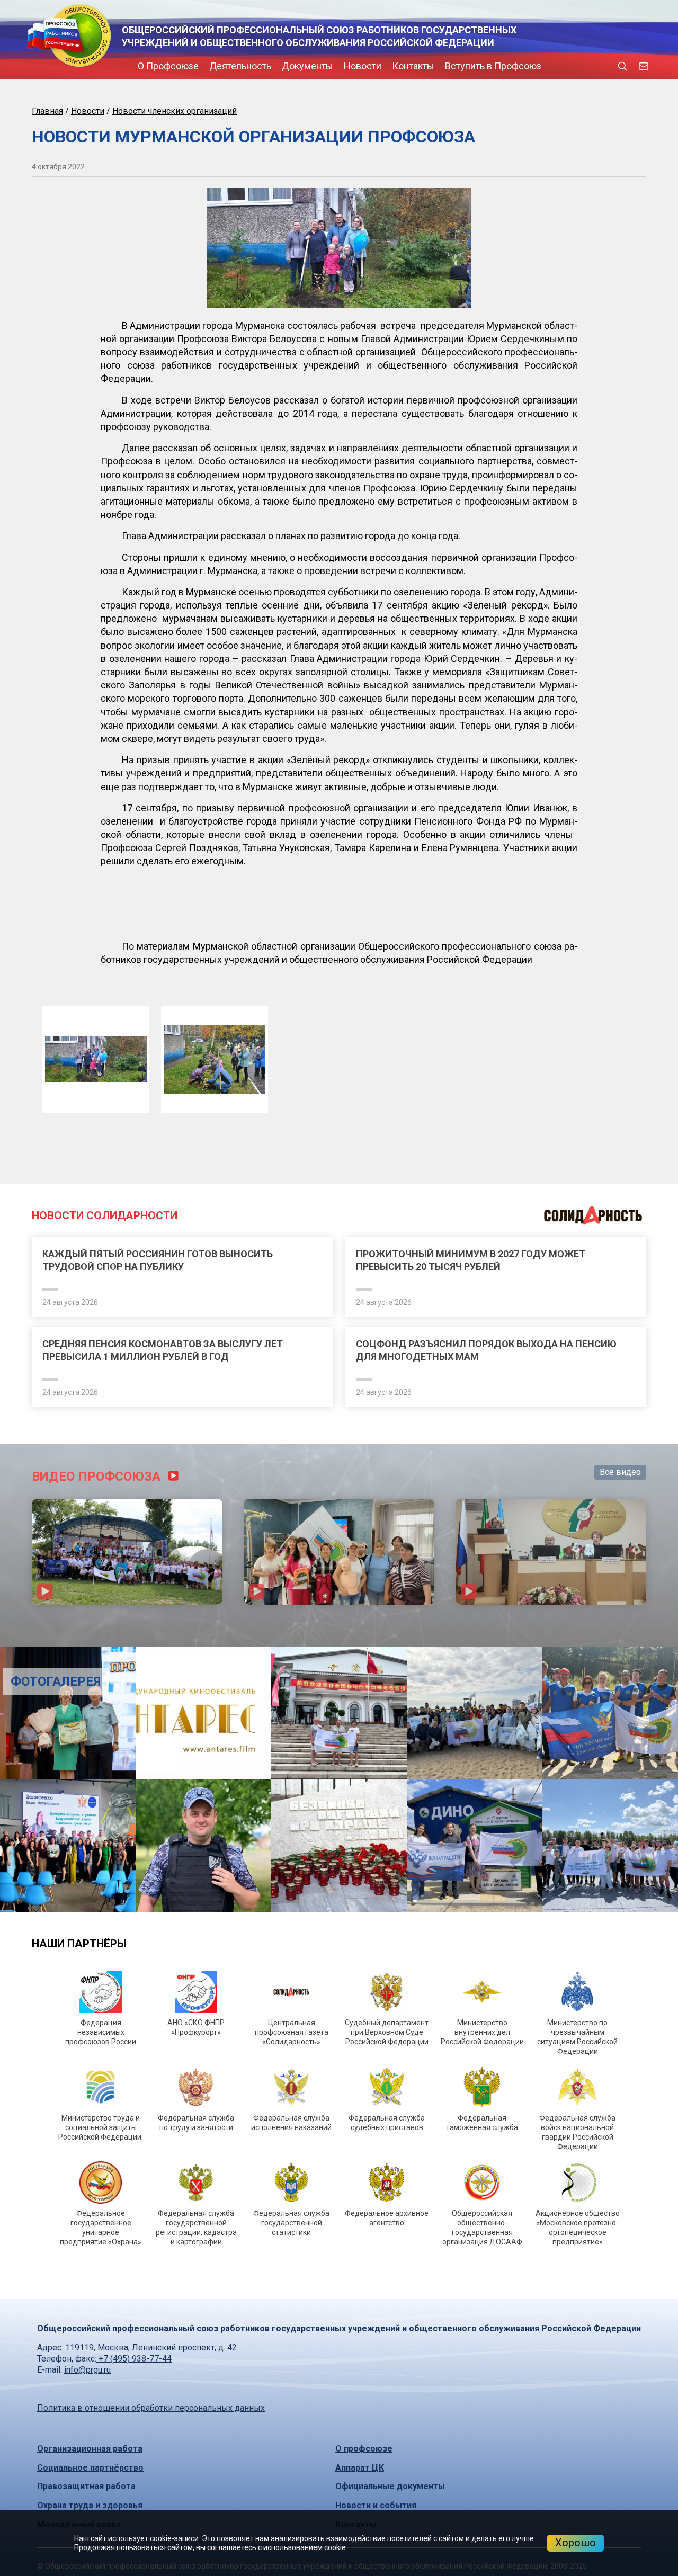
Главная (47, 111)
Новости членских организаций (175, 111)
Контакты (323, 66)
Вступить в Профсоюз (403, 66)
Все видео (620, 1682)
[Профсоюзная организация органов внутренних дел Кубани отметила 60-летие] (113, 1923)
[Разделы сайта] (34, 66)
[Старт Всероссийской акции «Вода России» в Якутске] (113, 2055)
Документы (217, 66)
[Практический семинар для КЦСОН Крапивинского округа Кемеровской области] (339, 1761)
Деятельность (150, 66)
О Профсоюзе (78, 66)
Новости (273, 66)
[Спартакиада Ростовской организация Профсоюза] (127, 1761)
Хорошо (576, 2543)
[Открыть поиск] (622, 66)
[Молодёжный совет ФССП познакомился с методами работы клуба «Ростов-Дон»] (565, 2055)
